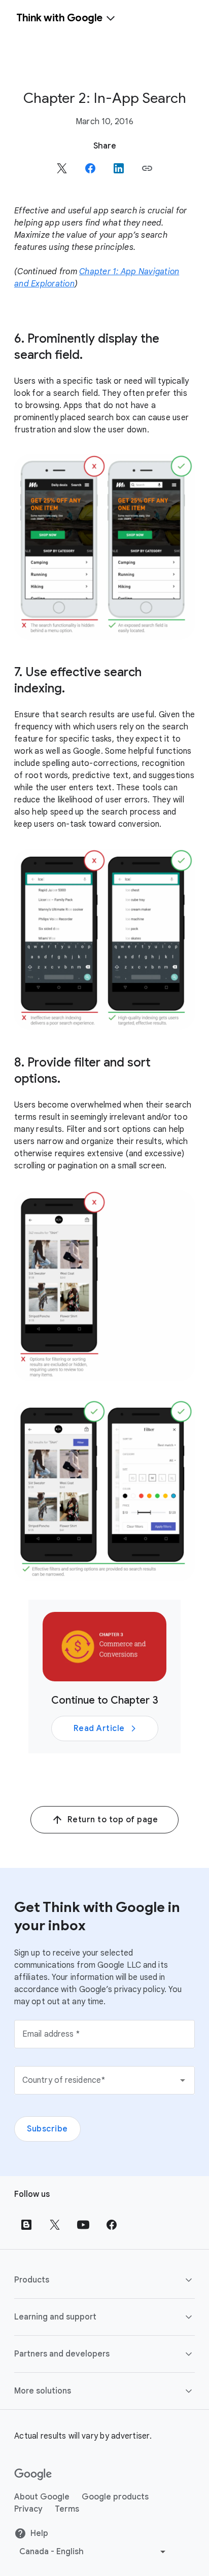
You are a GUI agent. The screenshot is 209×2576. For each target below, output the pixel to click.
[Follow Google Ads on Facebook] (112, 2225)
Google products (115, 2497)
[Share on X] (62, 168)
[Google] (33, 2475)
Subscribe (47, 2129)
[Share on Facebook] (90, 168)
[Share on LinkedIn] (119, 168)
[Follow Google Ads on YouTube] (83, 2225)
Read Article (99, 1728)
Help (39, 2533)
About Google (42, 2497)
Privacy (28, 2509)
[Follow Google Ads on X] (55, 2225)
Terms (67, 2509)
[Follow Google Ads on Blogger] (26, 2225)
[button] (147, 168)
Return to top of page (113, 1820)
